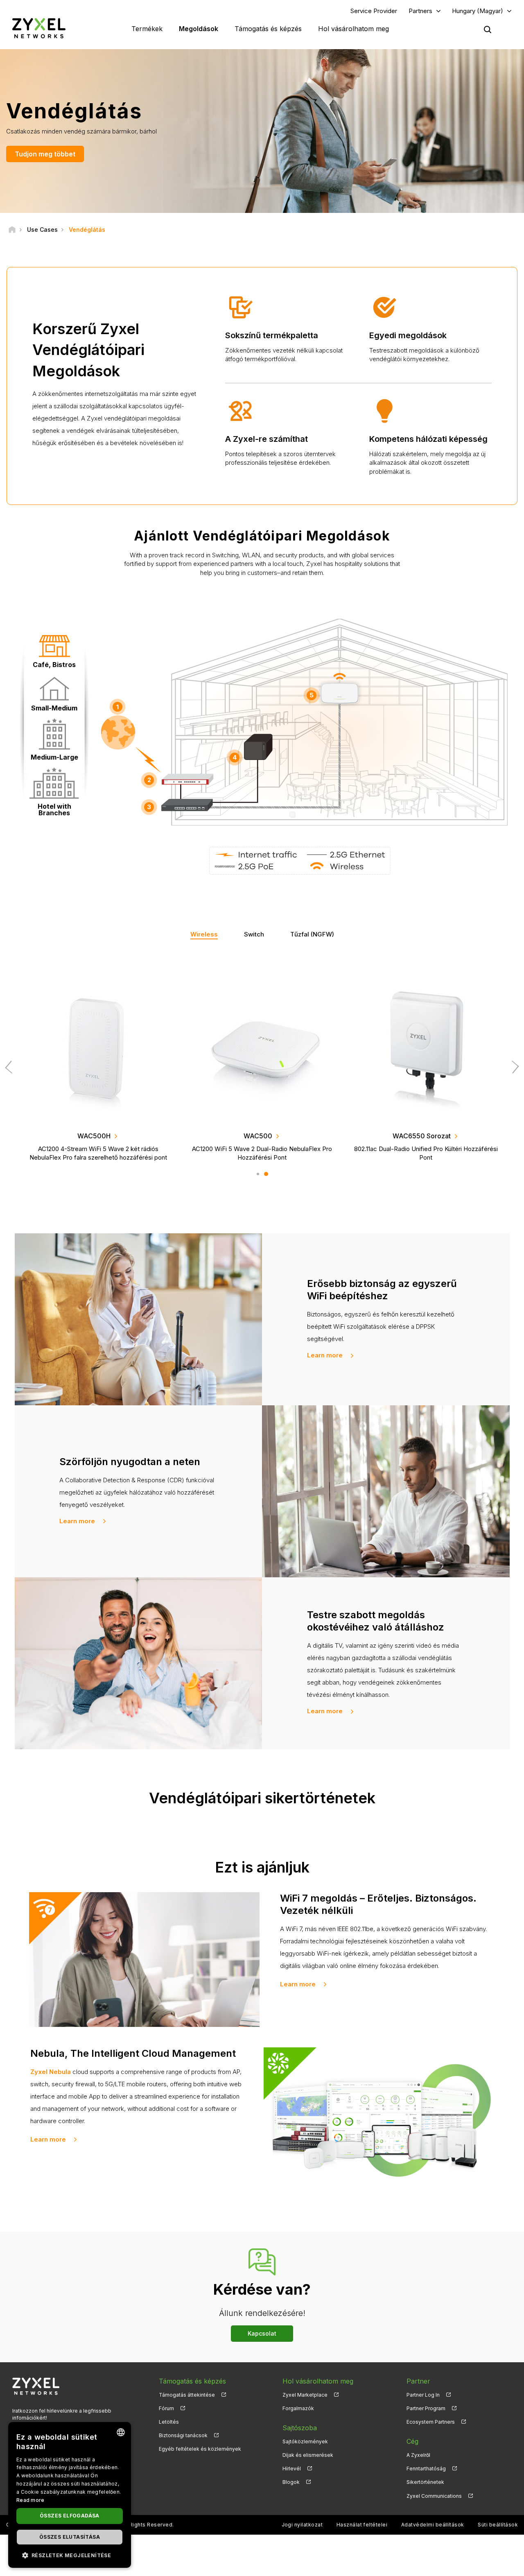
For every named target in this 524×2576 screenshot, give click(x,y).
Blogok (291, 2482)
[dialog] (70, 2495)
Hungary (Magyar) (478, 11)
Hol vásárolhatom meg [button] (353, 29)
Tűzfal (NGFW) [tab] (312, 934)
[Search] (488, 29)
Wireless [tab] (204, 934)
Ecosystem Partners (431, 2422)
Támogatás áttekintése (187, 2395)
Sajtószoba (300, 2428)
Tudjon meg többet (45, 154)
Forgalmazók (298, 2408)
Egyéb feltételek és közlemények (200, 2449)
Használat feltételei (362, 2525)
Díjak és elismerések (308, 2455)
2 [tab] (266, 1174)
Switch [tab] (254, 934)
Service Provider (374, 11)
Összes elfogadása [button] (70, 2516)
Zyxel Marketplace (305, 2395)
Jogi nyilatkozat (302, 2525)
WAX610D (94, 1136)
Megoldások (199, 29)
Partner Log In (423, 2395)
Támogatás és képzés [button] (268, 29)
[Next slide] (513, 1067)
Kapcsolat (262, 2333)
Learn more (325, 1355)
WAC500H (421, 1136)
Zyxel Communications (434, 2496)
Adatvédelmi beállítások (433, 2525)
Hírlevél (292, 2469)
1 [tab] (258, 1174)
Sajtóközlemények (305, 2441)
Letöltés (169, 2422)
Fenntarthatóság (426, 2469)
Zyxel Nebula (51, 2072)
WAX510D (258, 1136)
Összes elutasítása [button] (70, 2537)
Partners (420, 11)
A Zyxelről (418, 2455)
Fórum (166, 2408)
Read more (30, 2500)
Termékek (147, 29)
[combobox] (121, 2432)
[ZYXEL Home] (39, 28)
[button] (70, 2555)
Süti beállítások (498, 2525)
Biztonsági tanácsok (183, 2435)
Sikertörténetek (425, 2482)
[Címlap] (12, 230)
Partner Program (426, 2408)
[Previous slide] (11, 1067)
